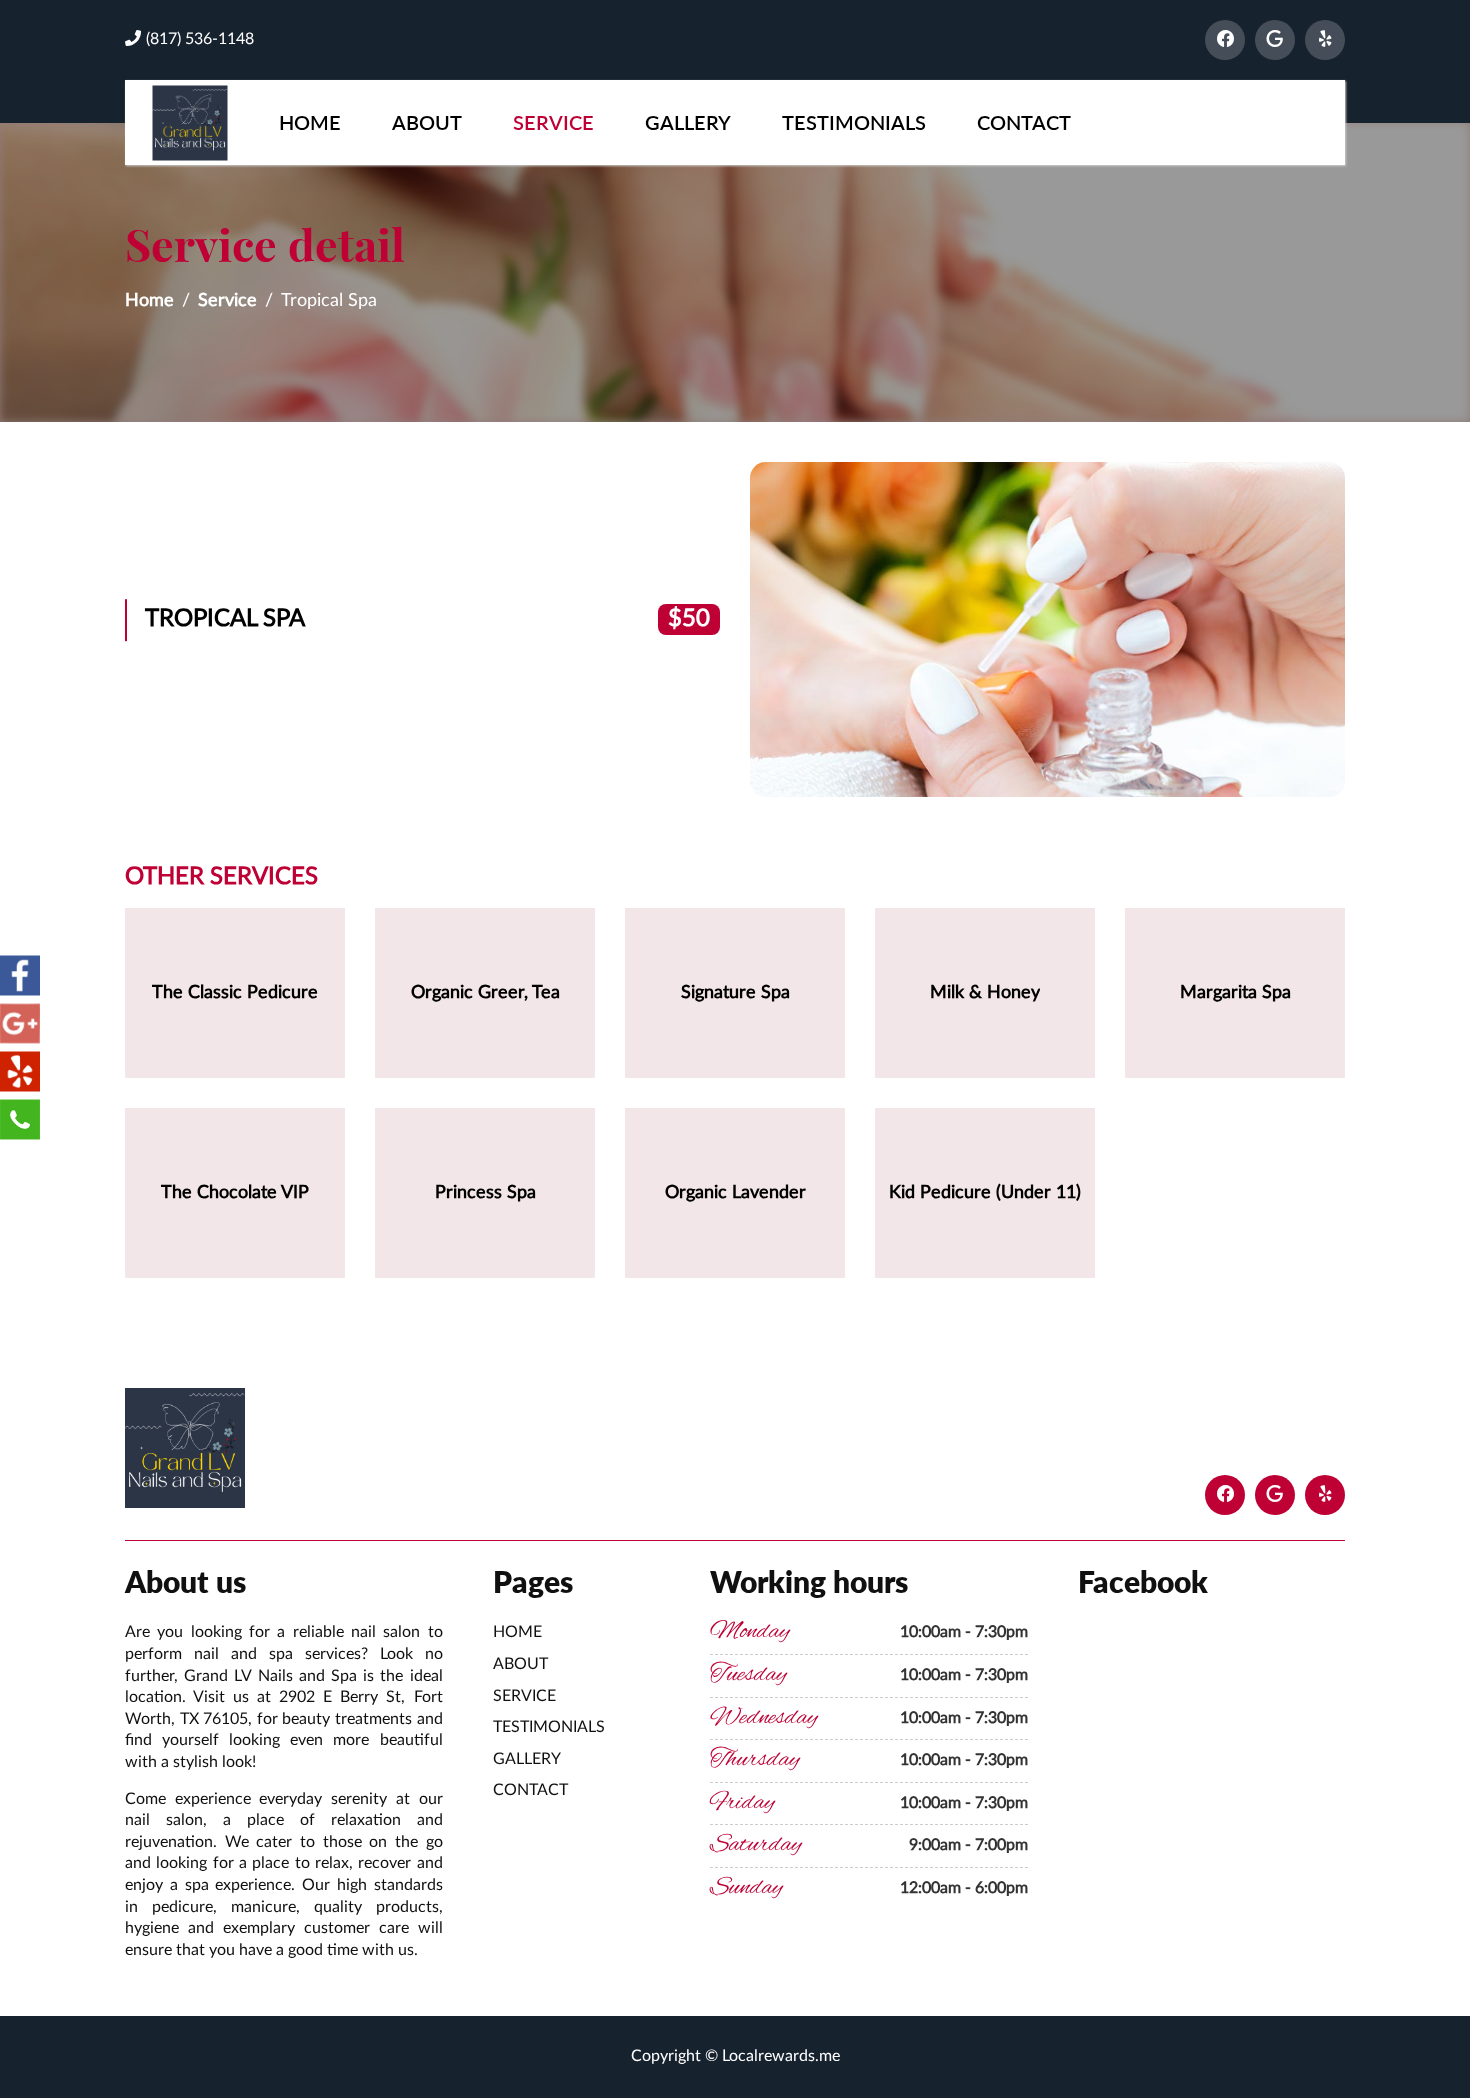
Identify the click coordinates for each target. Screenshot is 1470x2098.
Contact (1024, 122)
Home (310, 122)
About (427, 122)
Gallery (688, 122)
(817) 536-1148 (200, 39)
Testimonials (854, 122)
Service (553, 122)
